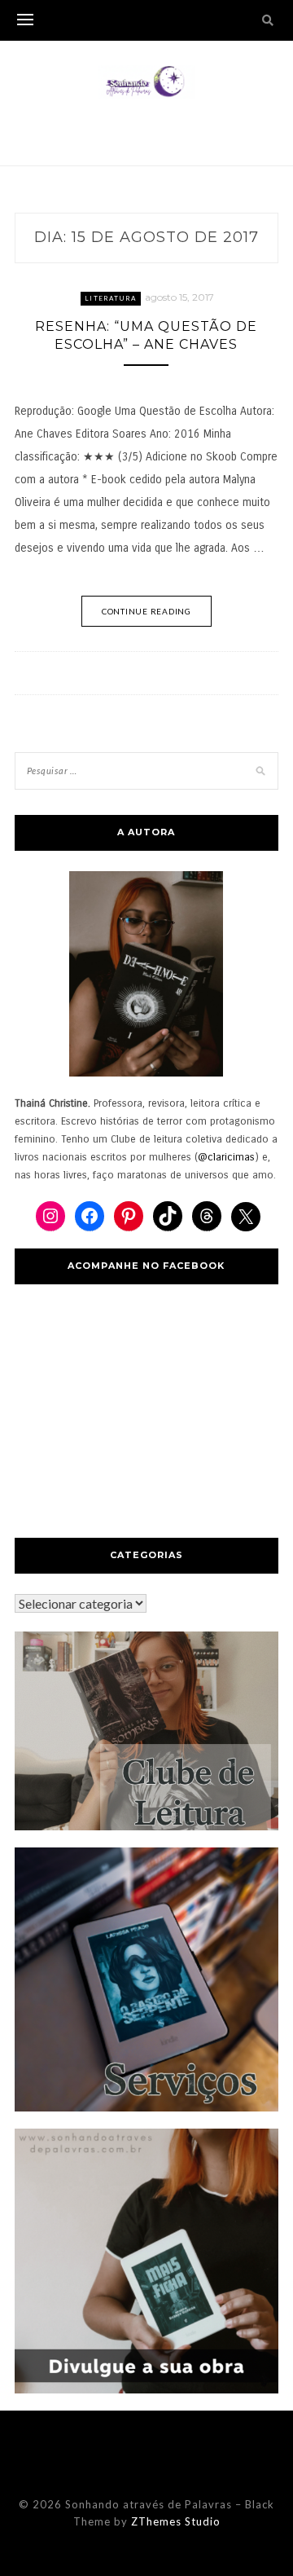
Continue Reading (146, 611)
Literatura (111, 298)
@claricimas (226, 1157)
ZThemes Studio (176, 2521)
